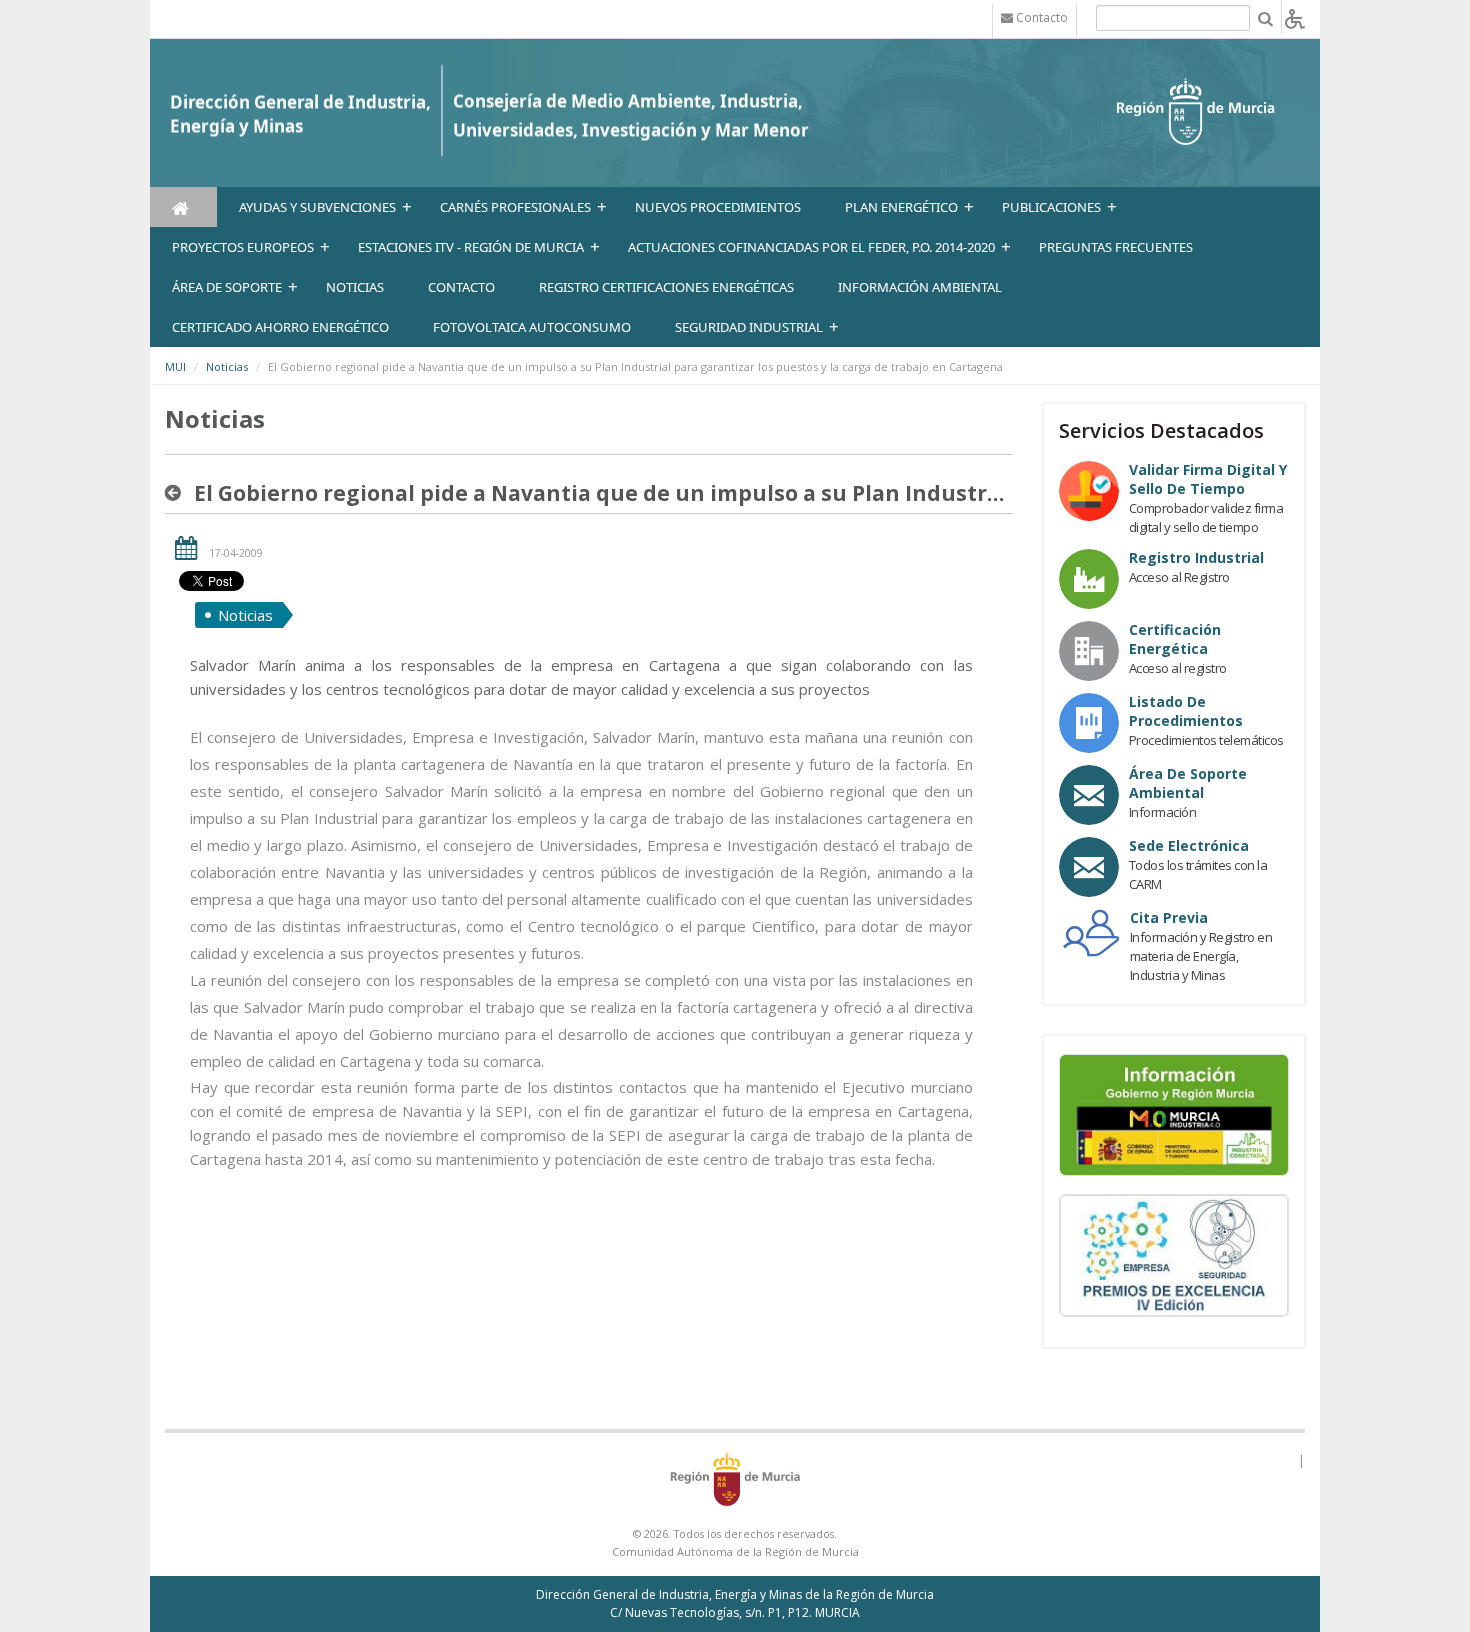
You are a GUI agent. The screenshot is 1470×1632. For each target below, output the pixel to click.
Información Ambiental (920, 287)
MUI (175, 366)
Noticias (227, 366)
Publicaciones (1051, 207)
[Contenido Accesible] (1295, 17)
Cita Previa (1169, 917)
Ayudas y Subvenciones (317, 207)
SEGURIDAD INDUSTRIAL (749, 327)
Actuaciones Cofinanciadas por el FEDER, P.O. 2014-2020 (811, 247)
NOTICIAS (355, 287)
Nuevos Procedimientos (718, 207)
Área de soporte (227, 287)
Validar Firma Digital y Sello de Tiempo (1208, 479)
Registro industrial (1196, 557)
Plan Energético (901, 207)
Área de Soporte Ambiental (1188, 783)
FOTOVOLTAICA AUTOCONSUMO (532, 327)
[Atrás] (177, 493)
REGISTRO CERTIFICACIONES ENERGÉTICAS (666, 287)
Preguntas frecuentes (1116, 247)
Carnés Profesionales (515, 207)
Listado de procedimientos (1186, 711)
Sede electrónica (1189, 845)
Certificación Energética (1175, 639)
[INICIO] (183, 207)
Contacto (461, 287)
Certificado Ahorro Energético (280, 327)
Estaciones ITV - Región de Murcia (471, 247)
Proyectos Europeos (243, 247)
